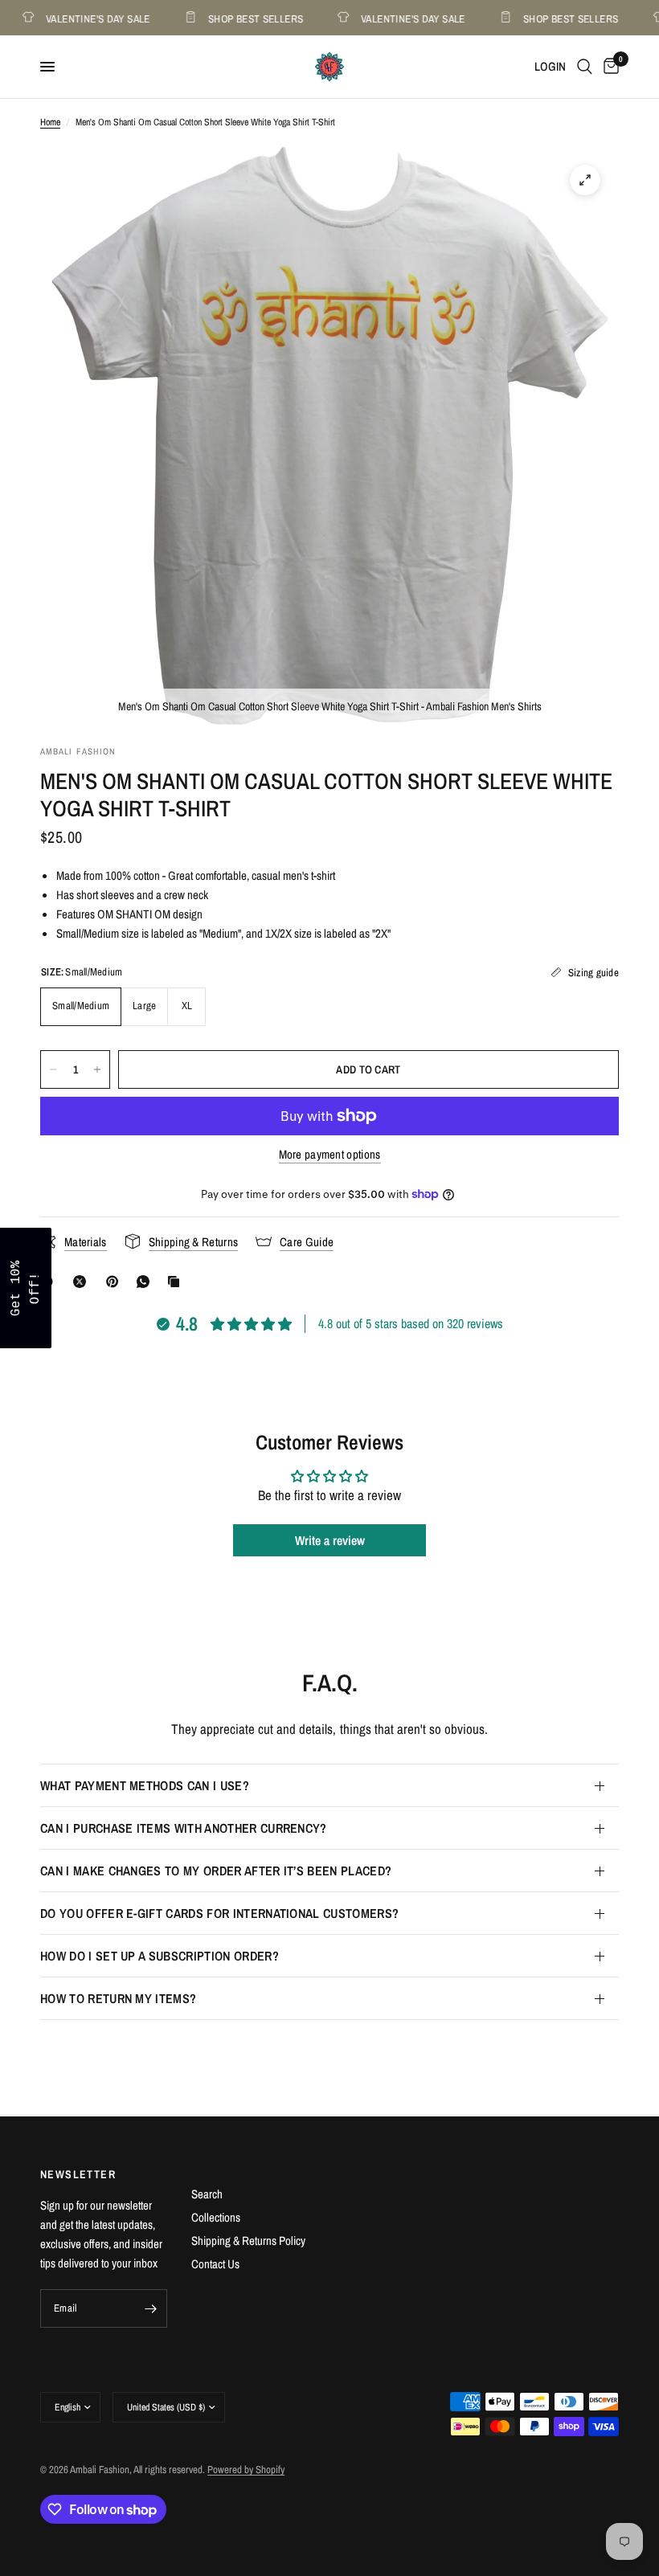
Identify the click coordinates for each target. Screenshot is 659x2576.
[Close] (538, 1163)
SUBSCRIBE (442, 1329)
